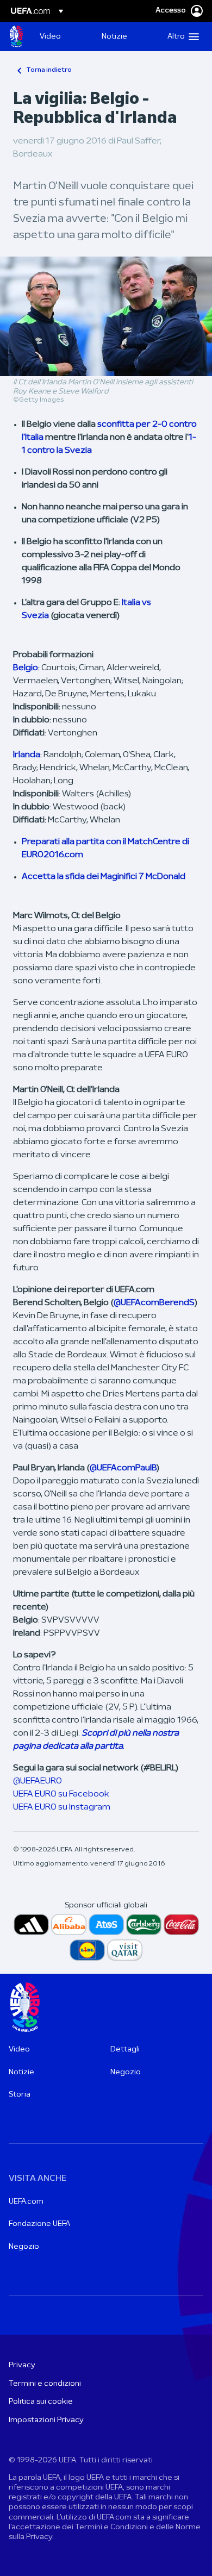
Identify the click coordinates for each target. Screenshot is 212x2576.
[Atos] (106, 1925)
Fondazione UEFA (39, 2224)
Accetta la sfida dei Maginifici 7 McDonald (104, 877)
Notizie (21, 2072)
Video (19, 2050)
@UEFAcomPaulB (123, 1468)
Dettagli (125, 2050)
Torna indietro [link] (49, 70)
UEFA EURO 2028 (16, 36)
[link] (50, 36)
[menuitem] (61, 36)
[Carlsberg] (144, 1925)
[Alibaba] (69, 1925)
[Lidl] (87, 1950)
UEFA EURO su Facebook (61, 1794)
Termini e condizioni (45, 2384)
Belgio (26, 668)
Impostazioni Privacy (46, 2420)
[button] (181, 36)
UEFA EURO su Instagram (62, 1807)
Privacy (22, 2365)
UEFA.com (26, 2202)
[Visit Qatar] (125, 1950)
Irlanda (27, 755)
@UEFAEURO (38, 1781)
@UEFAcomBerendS (154, 1303)
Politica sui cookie (41, 2402)
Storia (20, 2095)
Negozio (126, 2072)
